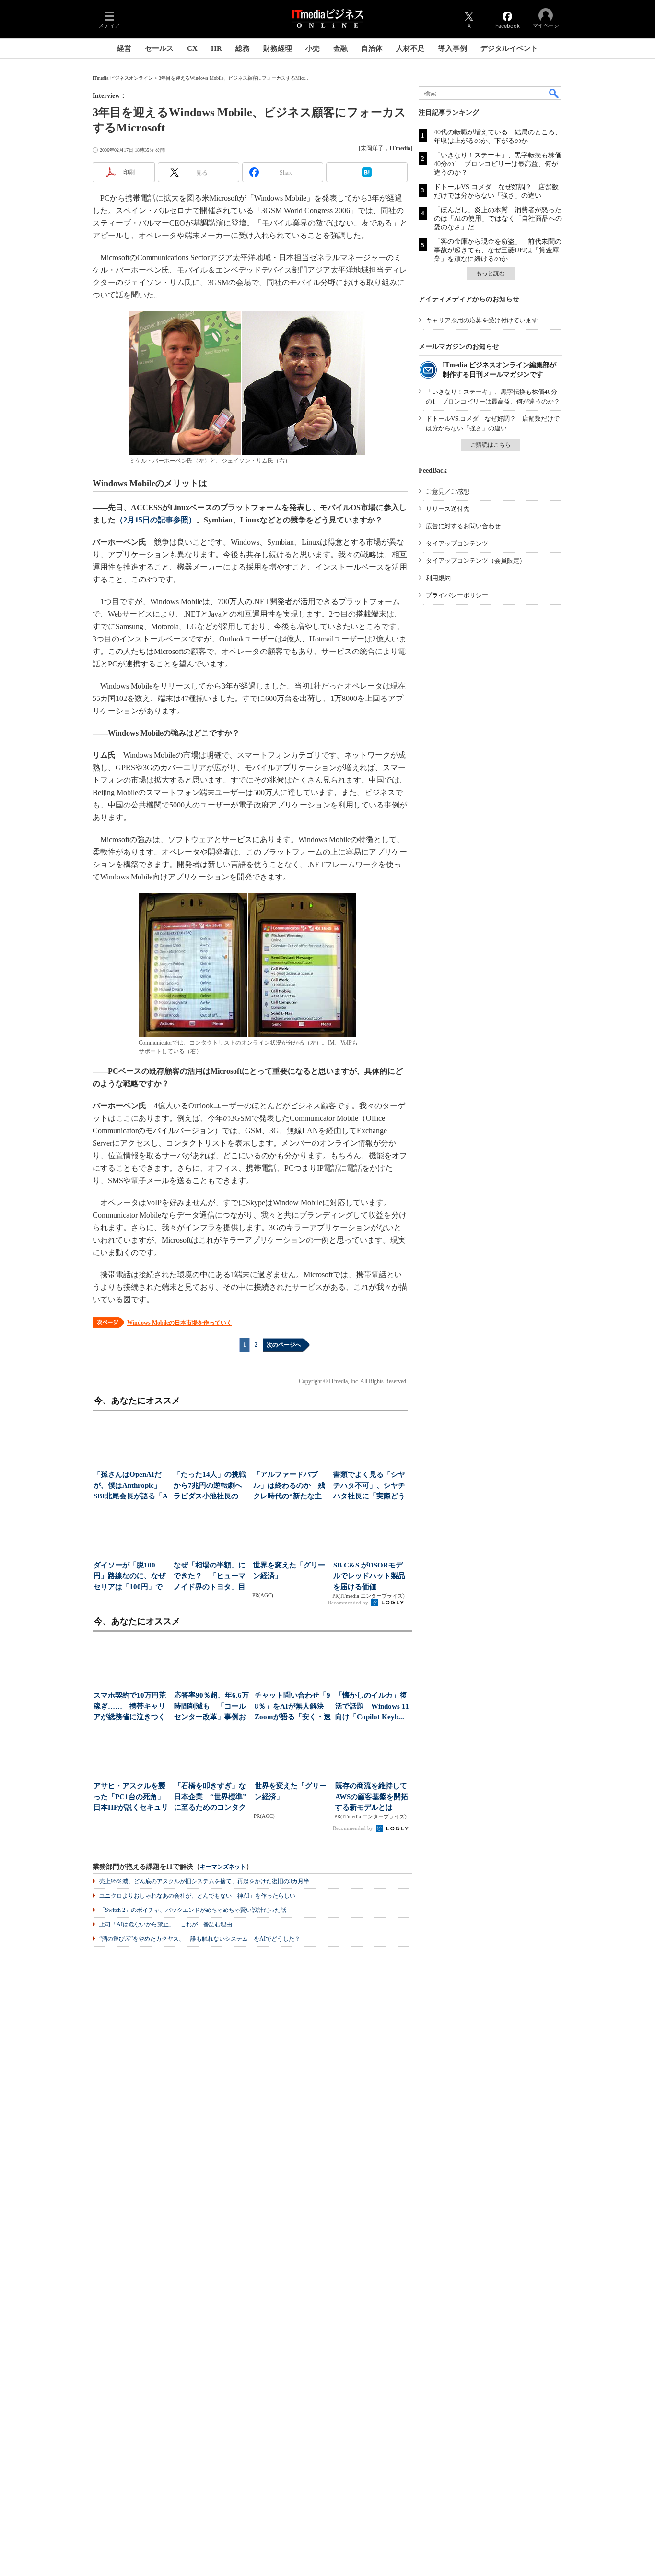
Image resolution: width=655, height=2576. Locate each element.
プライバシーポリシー (457, 595)
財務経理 (278, 48)
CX (192, 48)
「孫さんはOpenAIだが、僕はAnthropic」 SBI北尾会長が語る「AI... (131, 1486)
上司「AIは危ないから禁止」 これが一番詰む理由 (166, 1924)
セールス (159, 48)
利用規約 (438, 578)
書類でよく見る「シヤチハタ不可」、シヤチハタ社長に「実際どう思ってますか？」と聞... (369, 1486)
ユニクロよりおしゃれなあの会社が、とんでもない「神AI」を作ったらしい (197, 1896)
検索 (554, 93)
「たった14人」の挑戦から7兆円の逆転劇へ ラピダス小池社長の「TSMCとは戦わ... (211, 1486)
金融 (340, 48)
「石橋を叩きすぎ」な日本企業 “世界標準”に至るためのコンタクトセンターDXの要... (210, 1798)
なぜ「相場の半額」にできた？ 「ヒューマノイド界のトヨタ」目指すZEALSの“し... (210, 1577)
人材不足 (410, 48)
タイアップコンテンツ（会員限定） (476, 561)
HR (216, 48)
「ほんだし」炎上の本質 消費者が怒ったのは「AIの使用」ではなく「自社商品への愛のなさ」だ (498, 219)
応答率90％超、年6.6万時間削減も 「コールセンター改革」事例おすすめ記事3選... (211, 1707)
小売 (313, 48)
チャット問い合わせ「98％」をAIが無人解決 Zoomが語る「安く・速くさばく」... (293, 1707)
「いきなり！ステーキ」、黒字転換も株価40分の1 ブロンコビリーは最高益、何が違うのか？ (498, 164)
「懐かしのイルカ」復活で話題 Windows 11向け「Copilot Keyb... (372, 1706)
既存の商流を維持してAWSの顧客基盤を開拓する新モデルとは (372, 1797)
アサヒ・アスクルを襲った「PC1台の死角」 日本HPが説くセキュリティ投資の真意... (132, 1798)
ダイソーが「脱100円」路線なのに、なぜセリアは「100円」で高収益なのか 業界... (129, 1577)
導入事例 (453, 48)
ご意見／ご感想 (448, 492)
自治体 (372, 48)
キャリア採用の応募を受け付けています (482, 320)
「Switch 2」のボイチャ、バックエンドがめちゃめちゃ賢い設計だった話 (193, 1910)
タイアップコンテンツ (457, 543)
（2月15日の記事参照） (156, 520)
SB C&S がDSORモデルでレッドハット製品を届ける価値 (369, 1576)
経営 (124, 48)
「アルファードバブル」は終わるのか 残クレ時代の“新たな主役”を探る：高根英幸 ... (289, 1486)
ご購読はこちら (491, 445)
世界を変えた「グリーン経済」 (289, 1571)
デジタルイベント (509, 48)
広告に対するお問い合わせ (463, 526)
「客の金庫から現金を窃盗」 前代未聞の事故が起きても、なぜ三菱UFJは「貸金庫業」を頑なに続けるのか (498, 250)
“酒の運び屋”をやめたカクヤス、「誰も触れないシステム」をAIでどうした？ (200, 1939)
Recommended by (349, 1603)
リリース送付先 (448, 509)
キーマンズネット (223, 1867)
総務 (243, 48)
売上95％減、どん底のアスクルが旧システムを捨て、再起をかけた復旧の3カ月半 (204, 1881)
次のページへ (284, 1345)
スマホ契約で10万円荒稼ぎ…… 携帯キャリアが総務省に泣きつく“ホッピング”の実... (130, 1707)
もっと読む (491, 273)
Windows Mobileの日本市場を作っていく (180, 1323)
